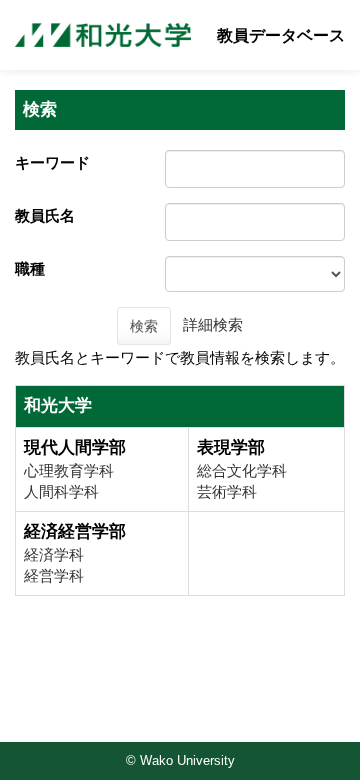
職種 (30, 268)
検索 (144, 326)
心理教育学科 (69, 470)
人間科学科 (61, 491)
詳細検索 (213, 324)
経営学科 (54, 575)
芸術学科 (227, 491)
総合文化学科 (242, 470)
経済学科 (54, 554)
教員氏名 (45, 215)
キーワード (52, 162)
